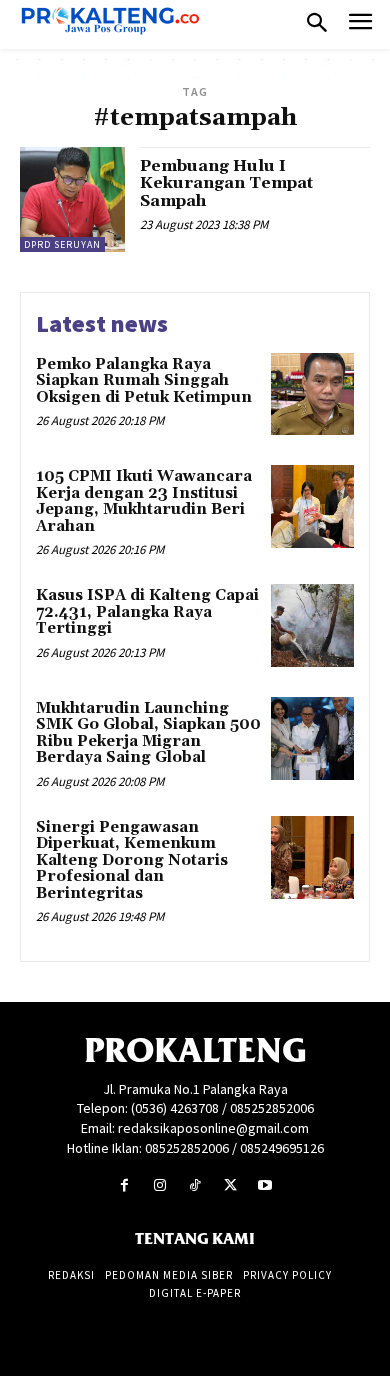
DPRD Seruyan (62, 244)
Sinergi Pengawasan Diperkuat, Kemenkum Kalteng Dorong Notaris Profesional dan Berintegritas (132, 860)
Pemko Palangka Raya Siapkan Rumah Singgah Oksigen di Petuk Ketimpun (144, 381)
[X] (230, 1185)
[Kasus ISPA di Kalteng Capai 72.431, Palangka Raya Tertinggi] (312, 625)
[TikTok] (194, 1185)
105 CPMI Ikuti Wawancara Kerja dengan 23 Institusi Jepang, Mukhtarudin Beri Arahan (144, 501)
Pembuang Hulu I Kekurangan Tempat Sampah (226, 183)
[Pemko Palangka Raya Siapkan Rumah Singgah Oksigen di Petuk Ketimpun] (312, 394)
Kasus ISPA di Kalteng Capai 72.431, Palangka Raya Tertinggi (147, 612)
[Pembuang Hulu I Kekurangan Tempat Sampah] (72, 199)
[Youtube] (265, 1185)
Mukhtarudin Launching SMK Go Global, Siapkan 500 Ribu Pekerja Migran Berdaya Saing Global (148, 733)
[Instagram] (159, 1185)
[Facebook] (124, 1185)
